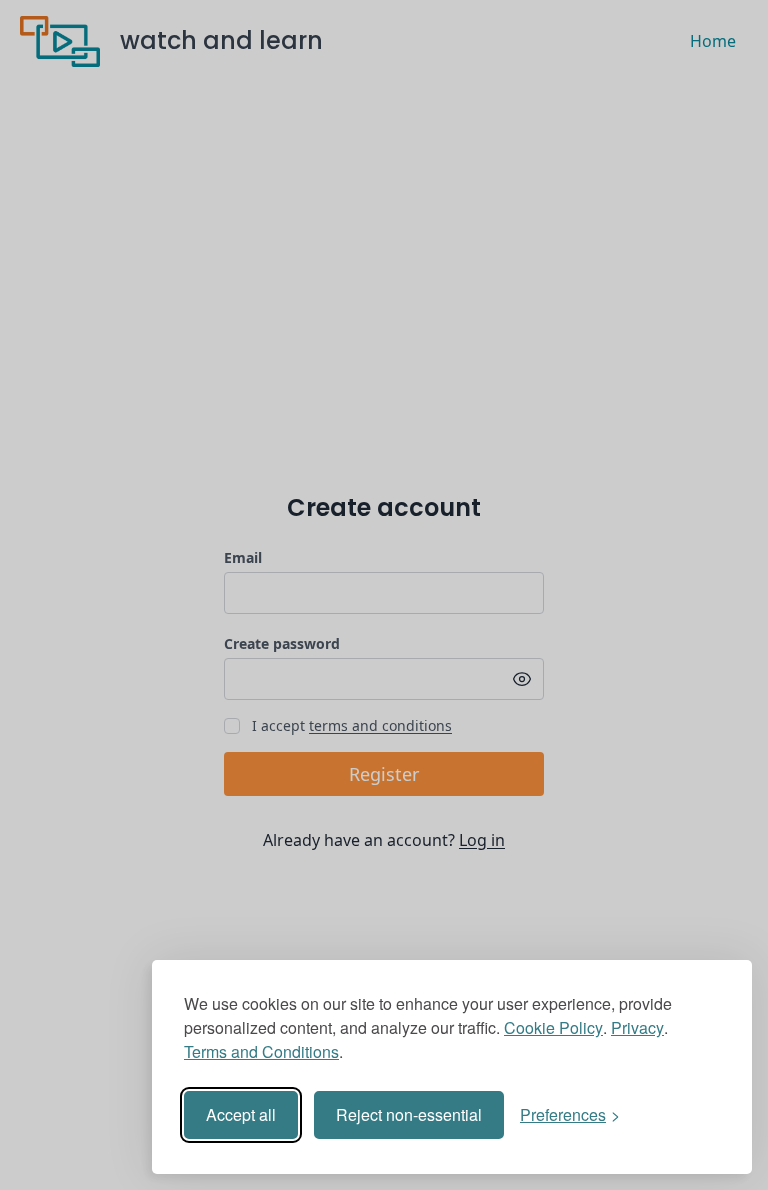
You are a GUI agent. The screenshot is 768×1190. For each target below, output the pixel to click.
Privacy (637, 1027)
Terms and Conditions (261, 1051)
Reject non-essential (409, 1114)
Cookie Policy (553, 1027)
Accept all (241, 1114)
